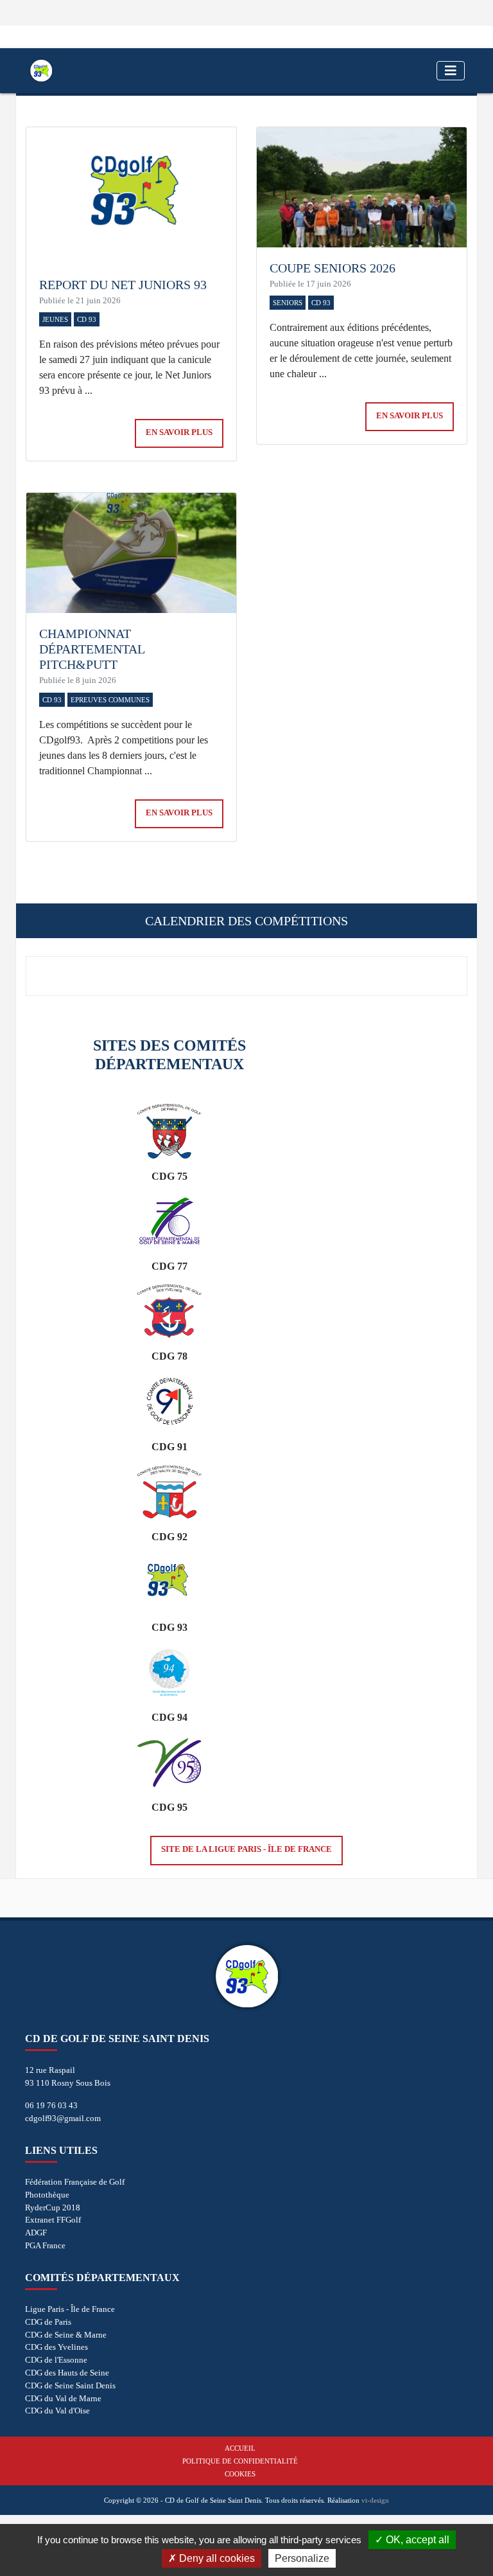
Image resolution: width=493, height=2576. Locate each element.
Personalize (302, 2558)
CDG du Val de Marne (63, 2398)
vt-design (375, 2500)
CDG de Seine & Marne (66, 2335)
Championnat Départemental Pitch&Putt (92, 649)
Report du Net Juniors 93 (123, 285)
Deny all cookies (216, 2558)
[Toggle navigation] (451, 71)
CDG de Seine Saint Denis (70, 2385)
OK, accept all (416, 2540)
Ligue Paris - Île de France (70, 2309)
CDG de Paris (48, 2322)
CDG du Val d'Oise (57, 2411)
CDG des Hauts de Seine (67, 2373)
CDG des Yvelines (56, 2347)
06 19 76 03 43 (51, 2105)
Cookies (240, 2474)
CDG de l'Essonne (56, 2360)
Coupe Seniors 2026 (333, 268)
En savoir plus (179, 432)
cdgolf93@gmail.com (63, 2118)
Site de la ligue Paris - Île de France (246, 1849)
